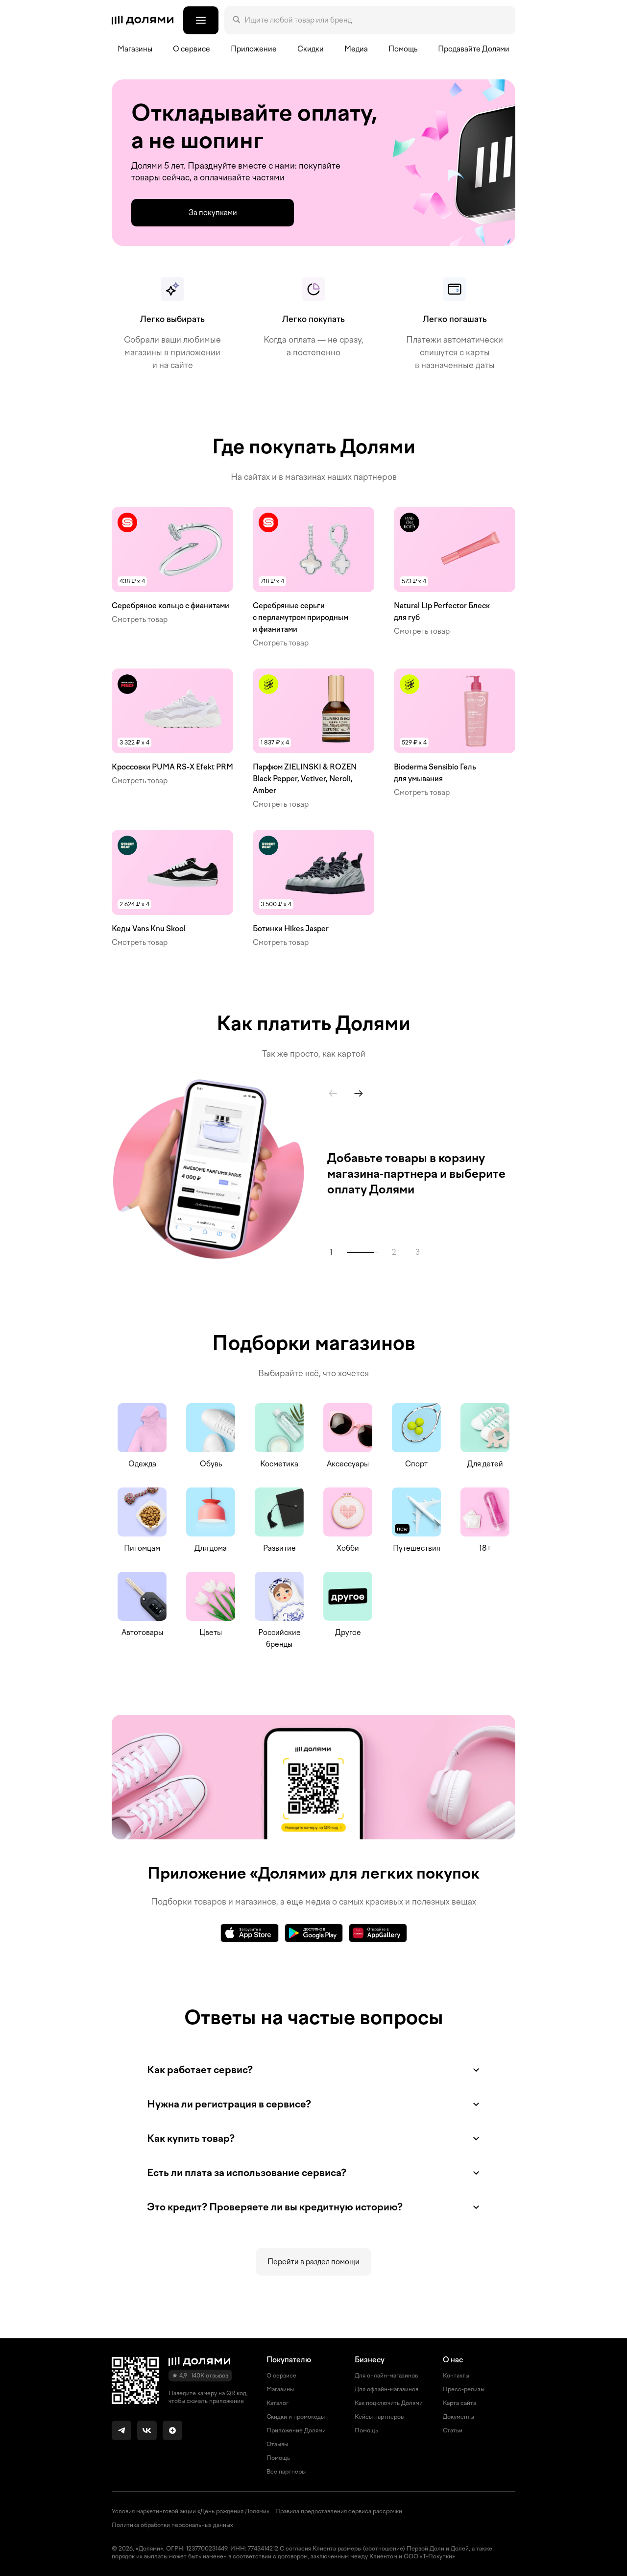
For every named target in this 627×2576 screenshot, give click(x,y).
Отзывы (277, 2444)
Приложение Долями (296, 2430)
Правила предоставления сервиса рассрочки (339, 2511)
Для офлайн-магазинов (386, 2389)
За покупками (213, 213)
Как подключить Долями (389, 2403)
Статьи (453, 2430)
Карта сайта (459, 2403)
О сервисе (281, 2376)
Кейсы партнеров (379, 2417)
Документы (458, 2417)
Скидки (311, 49)
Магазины (135, 49)
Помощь (403, 49)
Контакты (456, 2376)
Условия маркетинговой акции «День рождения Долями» (191, 2511)
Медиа (356, 49)
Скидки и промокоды (296, 2417)
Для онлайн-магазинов (386, 2376)
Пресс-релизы (464, 2389)
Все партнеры (286, 2472)
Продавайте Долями (474, 49)
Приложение (254, 49)
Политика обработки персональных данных (172, 2525)
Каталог (277, 2403)
